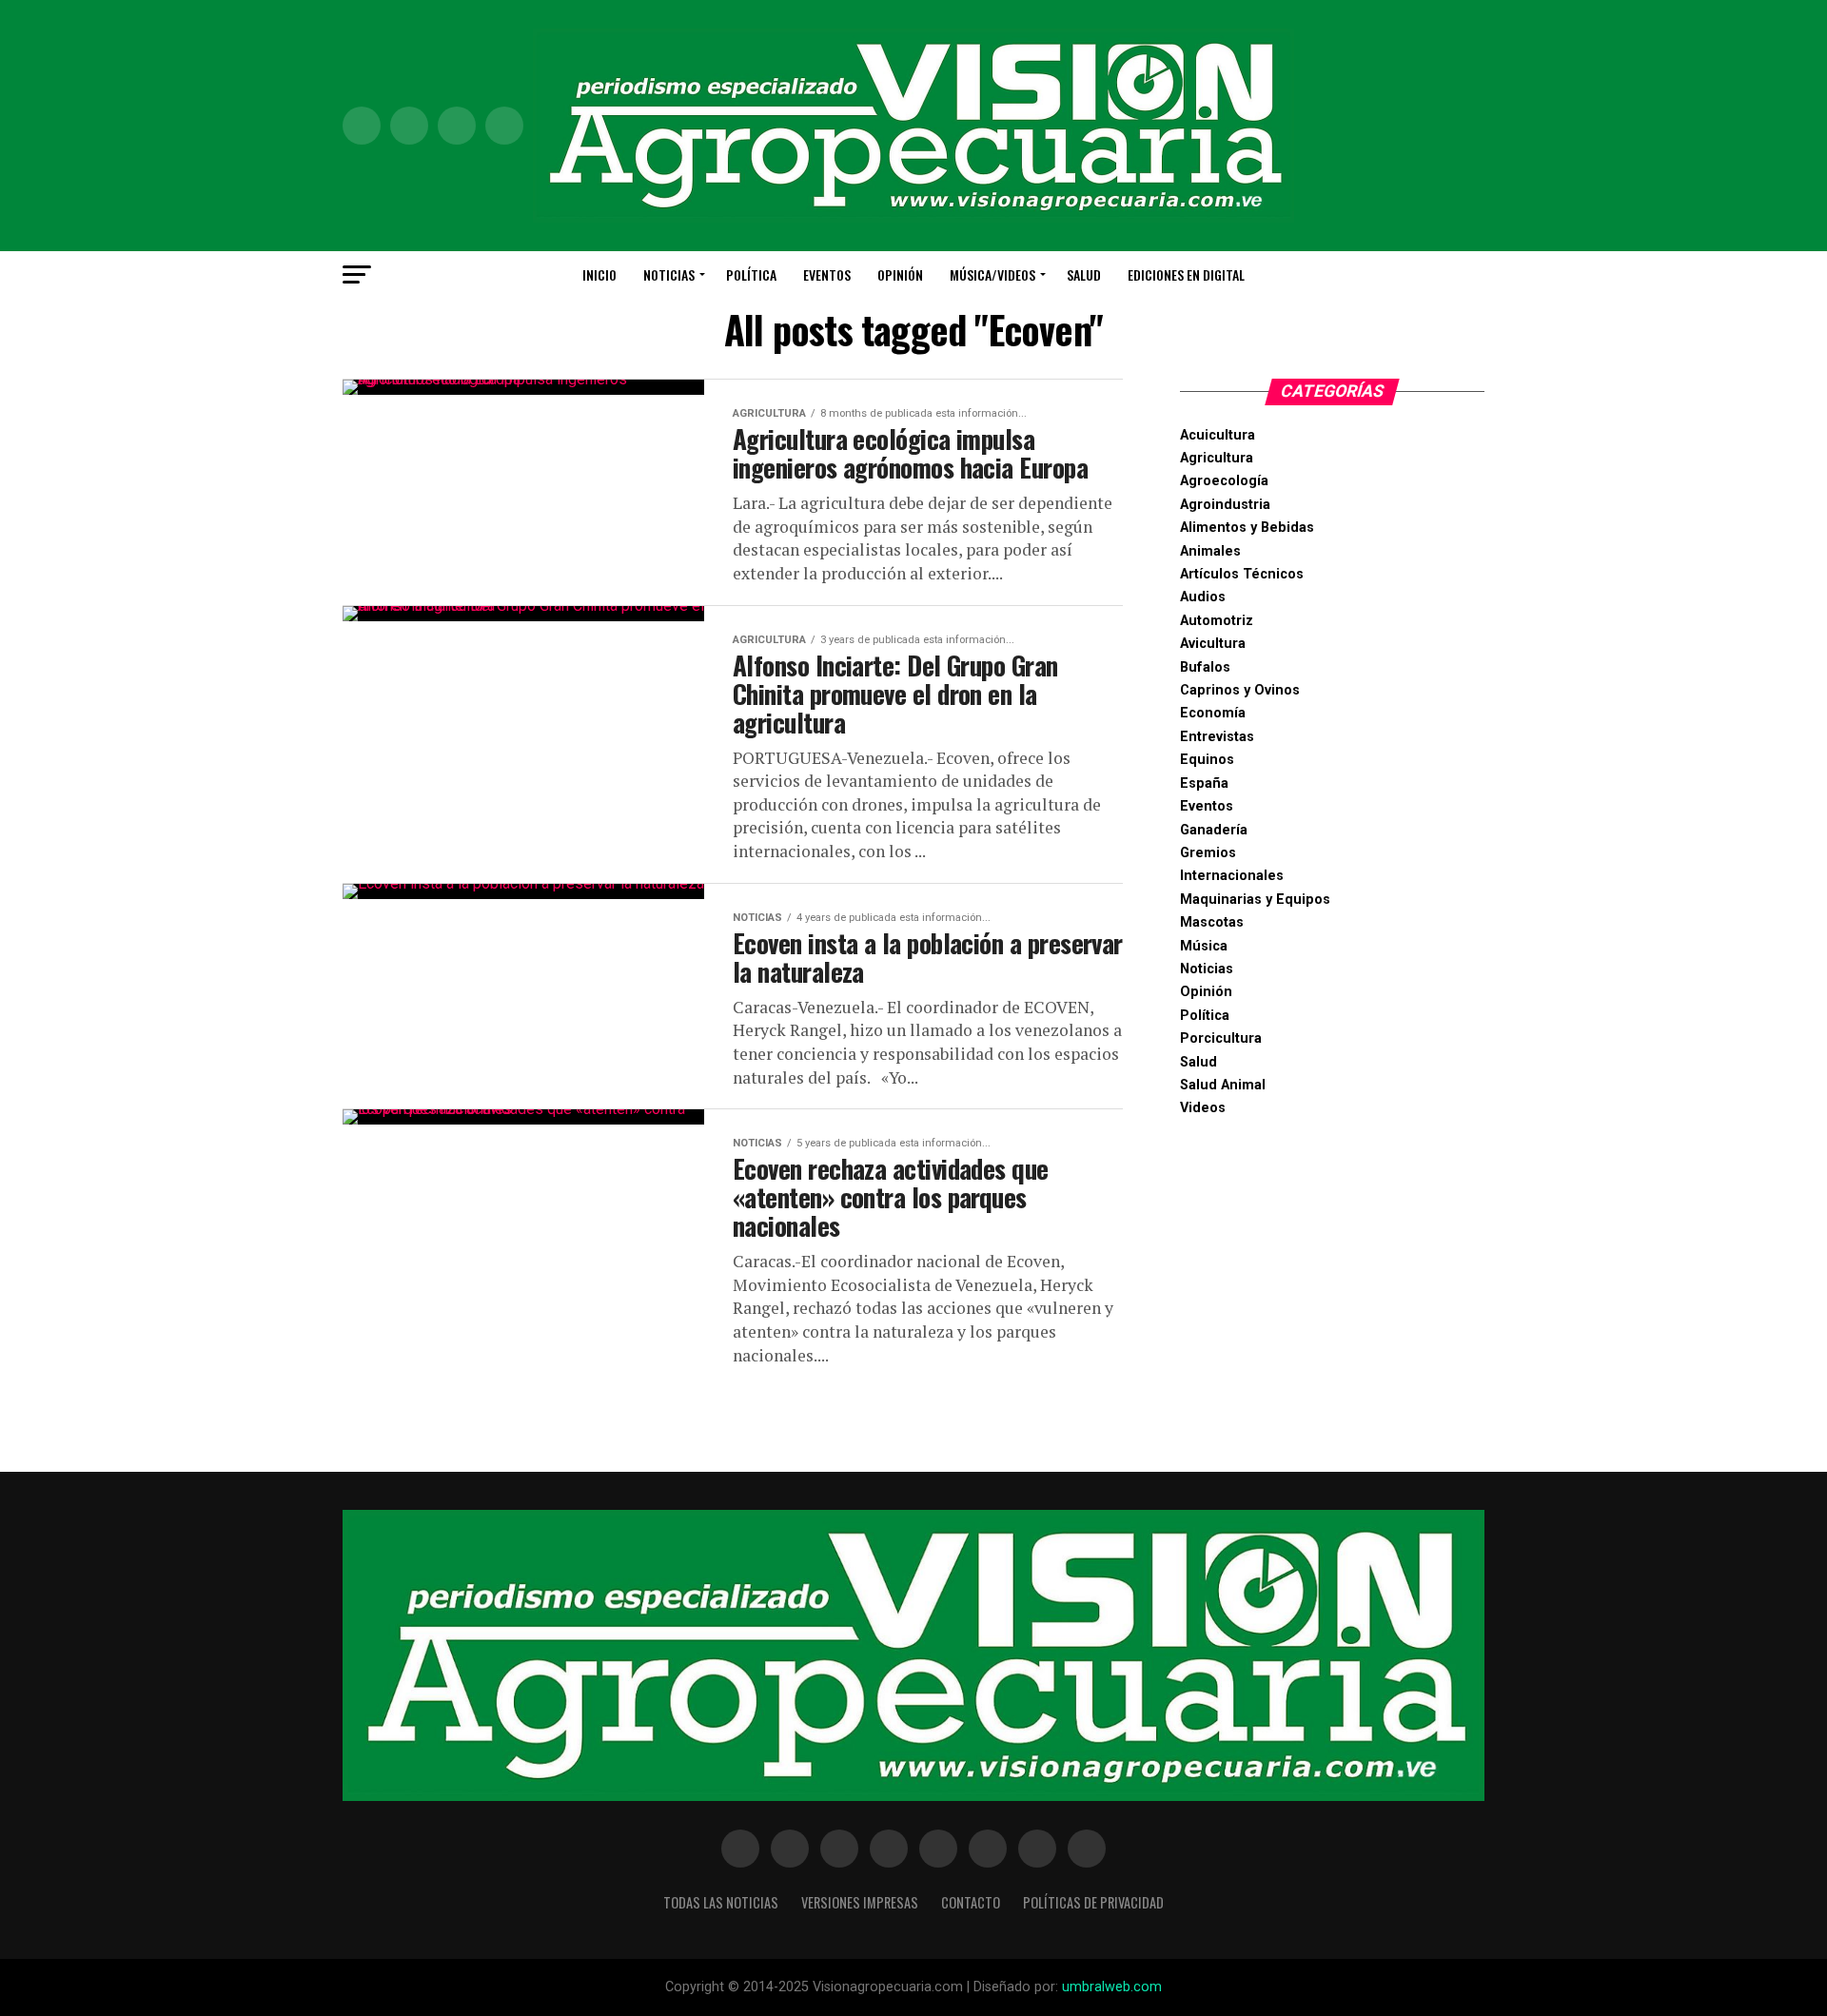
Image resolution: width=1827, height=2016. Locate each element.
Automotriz (1217, 621)
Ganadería (1214, 830)
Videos (1203, 1108)
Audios (1203, 597)
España (1204, 783)
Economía (1213, 713)
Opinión (900, 274)
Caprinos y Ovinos (1240, 690)
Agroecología (1224, 481)
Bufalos (1205, 667)
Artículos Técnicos (1242, 574)
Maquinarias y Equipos (1255, 900)
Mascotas (1212, 922)
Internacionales (1232, 876)
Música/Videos (992, 274)
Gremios (1208, 853)
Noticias (669, 274)
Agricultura (1217, 458)
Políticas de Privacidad (1093, 1902)
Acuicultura (1218, 435)
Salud (1084, 274)
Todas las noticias (721, 1902)
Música (1204, 946)
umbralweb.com (1112, 1987)
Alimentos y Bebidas (1247, 528)
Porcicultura (1221, 1038)
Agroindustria (1225, 505)
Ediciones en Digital (1186, 274)
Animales (1210, 551)
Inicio (599, 274)
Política (751, 274)
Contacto (971, 1902)
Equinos (1207, 760)
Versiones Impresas (860, 1902)
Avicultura (1213, 644)
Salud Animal (1223, 1085)
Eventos (827, 274)
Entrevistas (1217, 737)
